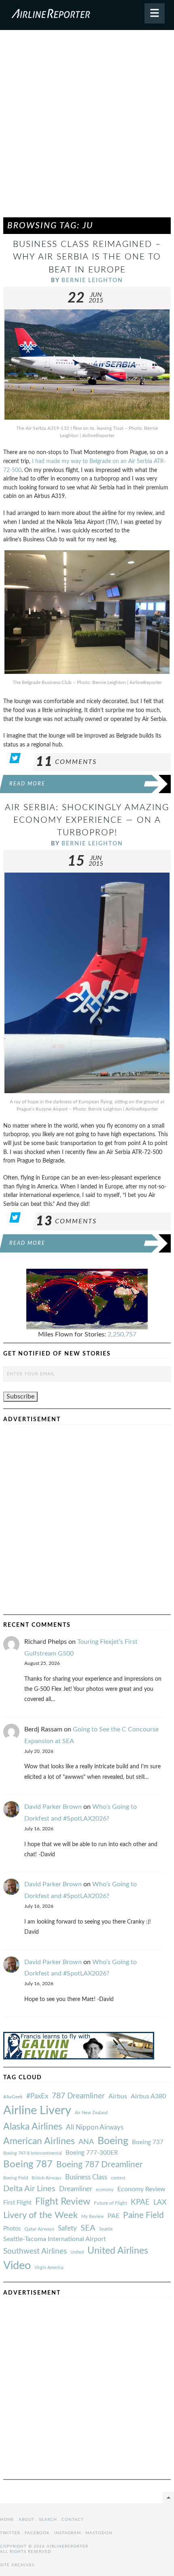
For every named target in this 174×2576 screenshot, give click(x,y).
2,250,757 (122, 1334)
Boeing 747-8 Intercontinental (33, 2153)
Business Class (86, 2177)
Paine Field (143, 2215)
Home (7, 2520)
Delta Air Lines (29, 2189)
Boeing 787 (28, 2164)
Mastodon (99, 2533)
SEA (88, 2228)
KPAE (140, 2202)
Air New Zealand (91, 2113)
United (77, 2252)
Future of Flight (110, 2203)
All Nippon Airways (95, 2127)
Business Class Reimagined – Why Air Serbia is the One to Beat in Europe (87, 257)
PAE (114, 2216)
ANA (86, 2142)
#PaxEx (37, 2096)
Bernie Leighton (92, 280)
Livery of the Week (40, 2215)
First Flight (17, 2203)
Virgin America (49, 2268)
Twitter (10, 2533)
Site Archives (17, 2565)
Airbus (118, 2096)
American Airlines (39, 2141)
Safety (67, 2228)
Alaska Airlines (33, 2127)
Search (48, 2520)
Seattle (106, 2229)
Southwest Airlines (35, 2251)
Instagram (68, 2533)
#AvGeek (13, 2097)
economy (105, 2190)
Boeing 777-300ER (92, 2153)
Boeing (113, 2141)
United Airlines (118, 2251)
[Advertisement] (87, 127)
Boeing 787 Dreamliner (100, 2165)
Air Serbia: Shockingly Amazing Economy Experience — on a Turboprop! (87, 820)
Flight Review (63, 2202)
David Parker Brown (53, 1807)
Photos (12, 2229)
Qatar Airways (39, 2229)
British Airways (47, 2178)
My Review (93, 2217)
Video (17, 2266)
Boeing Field (16, 2178)
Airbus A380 (148, 2096)
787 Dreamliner (78, 2096)
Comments (66, 762)
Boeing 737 (148, 2142)
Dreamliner (76, 2189)
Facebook (37, 2533)
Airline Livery (37, 2111)
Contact (73, 2520)
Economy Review (141, 2189)
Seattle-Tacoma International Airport (55, 2239)
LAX (160, 2202)
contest (118, 2178)
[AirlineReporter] (87, 15)
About (27, 2520)
